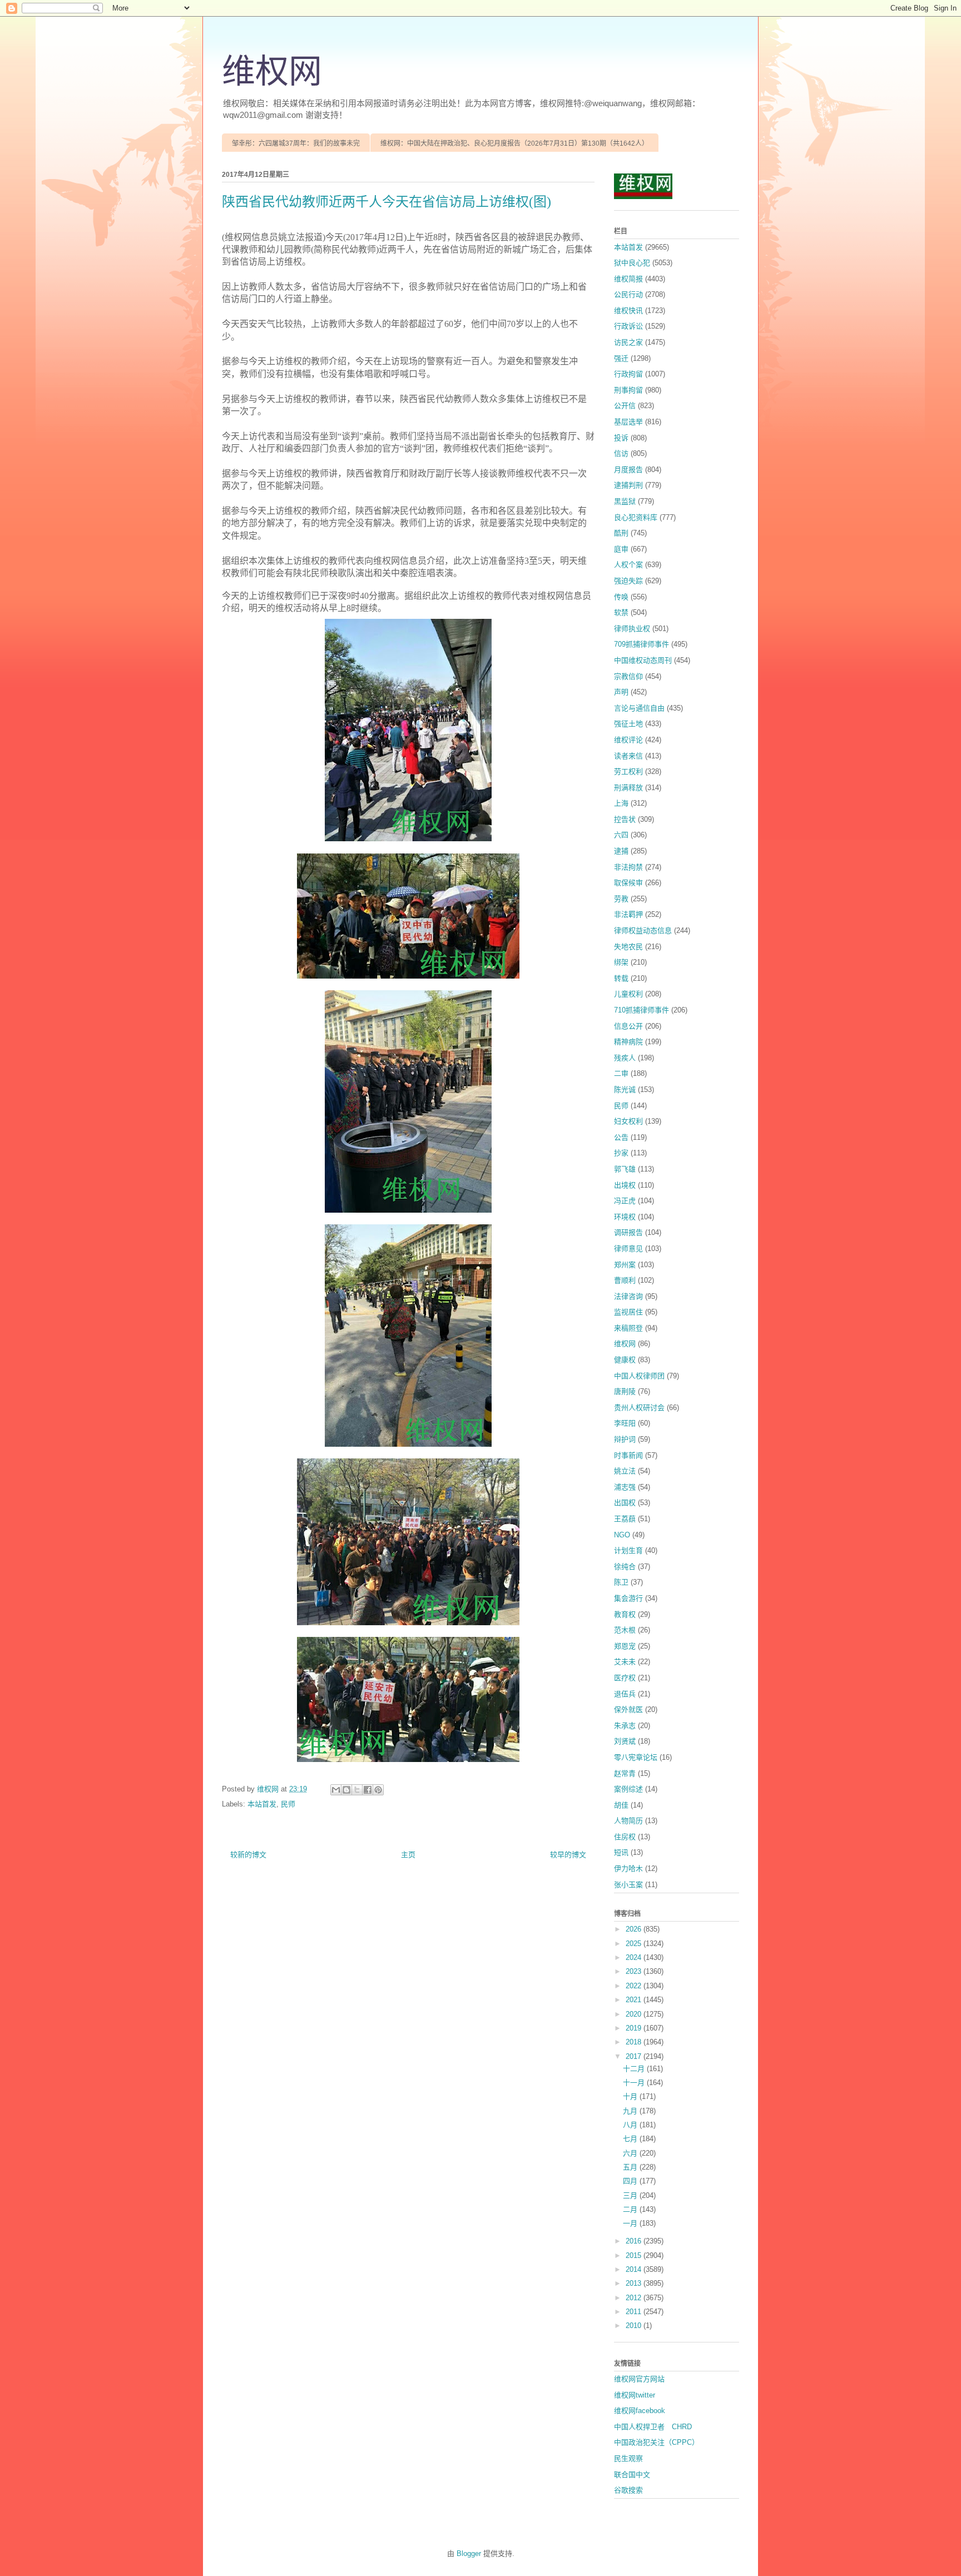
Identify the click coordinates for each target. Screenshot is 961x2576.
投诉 (621, 438)
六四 (621, 835)
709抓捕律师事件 (642, 644)
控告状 (625, 819)
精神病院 (628, 1042)
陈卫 (621, 1582)
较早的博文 (568, 1855)
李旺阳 (625, 1423)
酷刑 (621, 533)
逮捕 (621, 851)
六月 (631, 2153)
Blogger (469, 2553)
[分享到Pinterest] (378, 1790)
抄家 (621, 1153)
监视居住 (628, 1312)
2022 (635, 1986)
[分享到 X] (357, 1790)
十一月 (635, 2083)
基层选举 (628, 422)
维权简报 (628, 279)
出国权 (625, 1503)
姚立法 (625, 1471)
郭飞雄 (625, 1169)
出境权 (625, 1185)
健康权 (625, 1360)
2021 (635, 2000)
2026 (635, 1929)
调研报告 (628, 1232)
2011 (635, 2312)
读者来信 (628, 756)
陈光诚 (625, 1090)
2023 (635, 1971)
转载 (621, 978)
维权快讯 (628, 311)
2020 (635, 2014)
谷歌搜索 (628, 2490)
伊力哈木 (628, 1868)
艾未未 (625, 1662)
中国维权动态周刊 (643, 660)
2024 (635, 1957)
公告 (621, 1137)
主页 (408, 1855)
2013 (635, 2283)
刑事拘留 (628, 390)
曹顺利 (625, 1280)
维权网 (272, 72)
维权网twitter (635, 2395)
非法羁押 (628, 914)
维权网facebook (640, 2411)
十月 (631, 2096)
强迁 (621, 358)
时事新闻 (628, 1455)
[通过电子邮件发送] (336, 1790)
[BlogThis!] (346, 1790)
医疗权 (625, 1678)
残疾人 (625, 1058)
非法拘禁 (628, 867)
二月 (631, 2209)
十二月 (635, 2069)
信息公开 (628, 1026)
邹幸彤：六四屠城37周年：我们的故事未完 (296, 143)
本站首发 (262, 1804)
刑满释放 (628, 788)
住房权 (625, 1837)
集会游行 (628, 1598)
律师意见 (628, 1249)
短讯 (621, 1852)
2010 (635, 2326)
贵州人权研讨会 (639, 1408)
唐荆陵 (625, 1391)
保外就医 (628, 1709)
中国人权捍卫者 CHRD (653, 2427)
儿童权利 (628, 994)
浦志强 (625, 1487)
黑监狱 (625, 501)
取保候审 (628, 883)
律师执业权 (632, 629)
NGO (622, 1535)
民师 (288, 1804)
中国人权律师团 (639, 1376)
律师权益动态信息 (643, 930)
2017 (635, 2056)
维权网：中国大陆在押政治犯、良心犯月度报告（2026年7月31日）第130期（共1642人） (514, 143)
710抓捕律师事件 (642, 1010)
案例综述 (628, 1789)
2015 (635, 2255)
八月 (631, 2125)
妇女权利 (628, 1121)
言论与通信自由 (639, 708)
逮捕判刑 (628, 485)
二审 (621, 1073)
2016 (635, 2241)
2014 (635, 2269)
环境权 (625, 1217)
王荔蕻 (625, 1519)
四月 (631, 2181)
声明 (621, 692)
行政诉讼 (628, 326)
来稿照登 (628, 1328)
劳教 (621, 899)
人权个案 (628, 565)
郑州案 (625, 1265)
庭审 (621, 549)
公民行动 (628, 294)
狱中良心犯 (632, 263)
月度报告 (628, 470)
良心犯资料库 (636, 517)
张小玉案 (628, 1885)
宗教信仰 (628, 676)
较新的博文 (248, 1855)
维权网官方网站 (639, 2379)
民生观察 (628, 2458)
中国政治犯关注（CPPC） (657, 2442)
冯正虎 (625, 1201)
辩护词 (625, 1439)
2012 (635, 2298)
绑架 (621, 962)
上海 (621, 803)
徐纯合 (625, 1567)
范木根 (625, 1630)
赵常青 (625, 1773)
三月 (631, 2195)
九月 (631, 2111)
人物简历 (628, 1821)
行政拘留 (628, 374)
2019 (635, 2028)
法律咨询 (628, 1296)
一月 (631, 2223)
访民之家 (628, 342)
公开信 (625, 406)
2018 (635, 2042)
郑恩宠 (625, 1646)
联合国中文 (632, 2475)
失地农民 (628, 947)
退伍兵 (625, 1694)
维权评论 (628, 740)
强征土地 (628, 724)
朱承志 (625, 1726)
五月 (631, 2167)
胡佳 (621, 1805)
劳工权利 (628, 771)
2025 (635, 1944)
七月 (631, 2139)
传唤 (621, 597)
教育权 (625, 1614)
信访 (621, 453)
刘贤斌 (625, 1741)
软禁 (621, 612)
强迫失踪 (628, 581)
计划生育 (628, 1550)
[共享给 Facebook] (368, 1790)
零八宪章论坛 (636, 1757)
